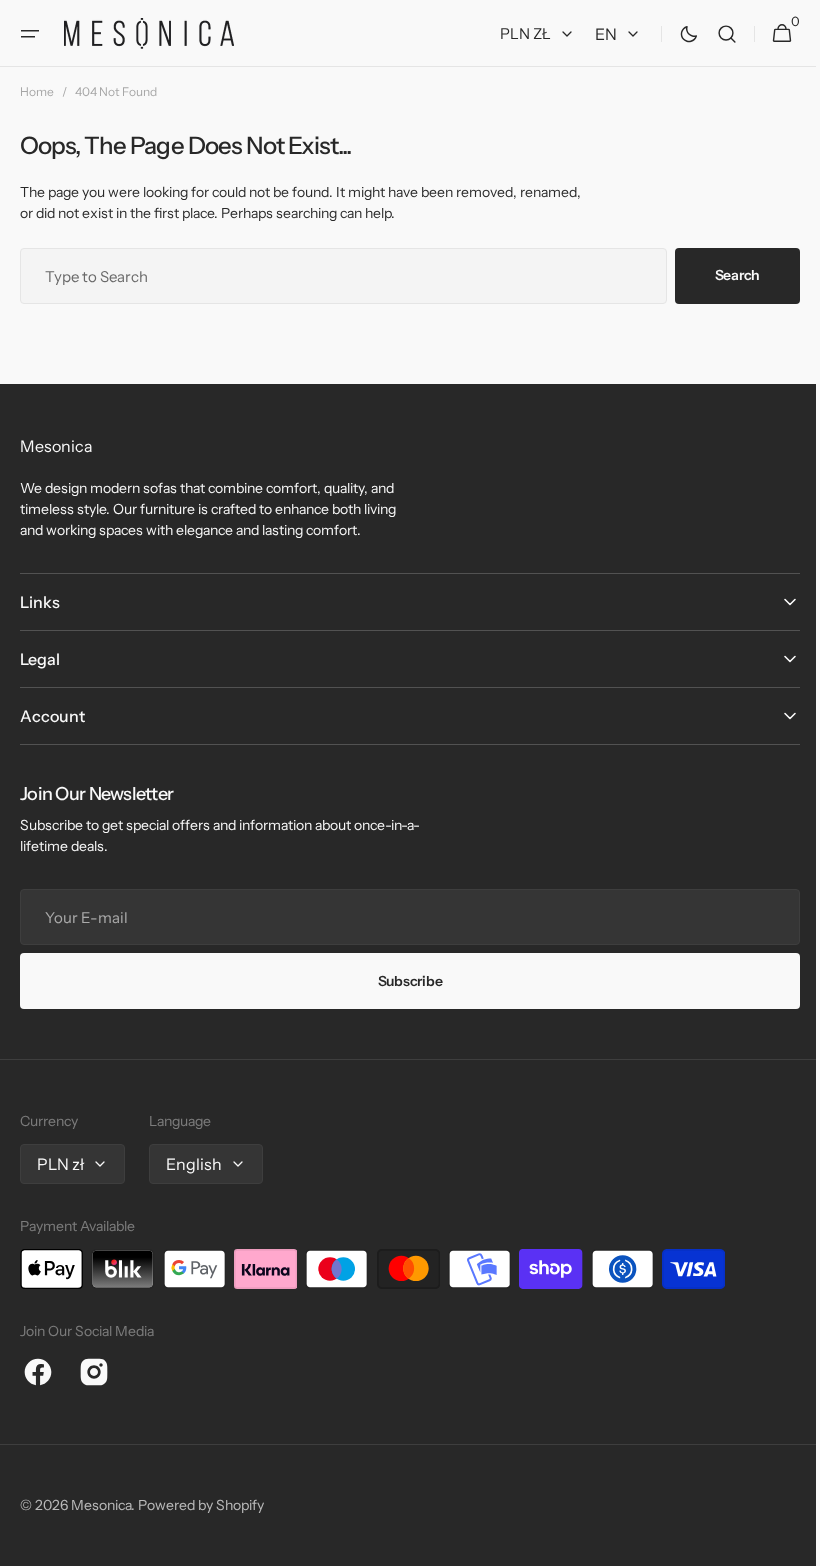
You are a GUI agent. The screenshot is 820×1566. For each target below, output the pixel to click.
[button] (30, 34)
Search (722, 275)
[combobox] (336, 276)
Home (37, 91)
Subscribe (402, 981)
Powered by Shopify (201, 1505)
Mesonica (101, 1505)
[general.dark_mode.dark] (674, 34)
